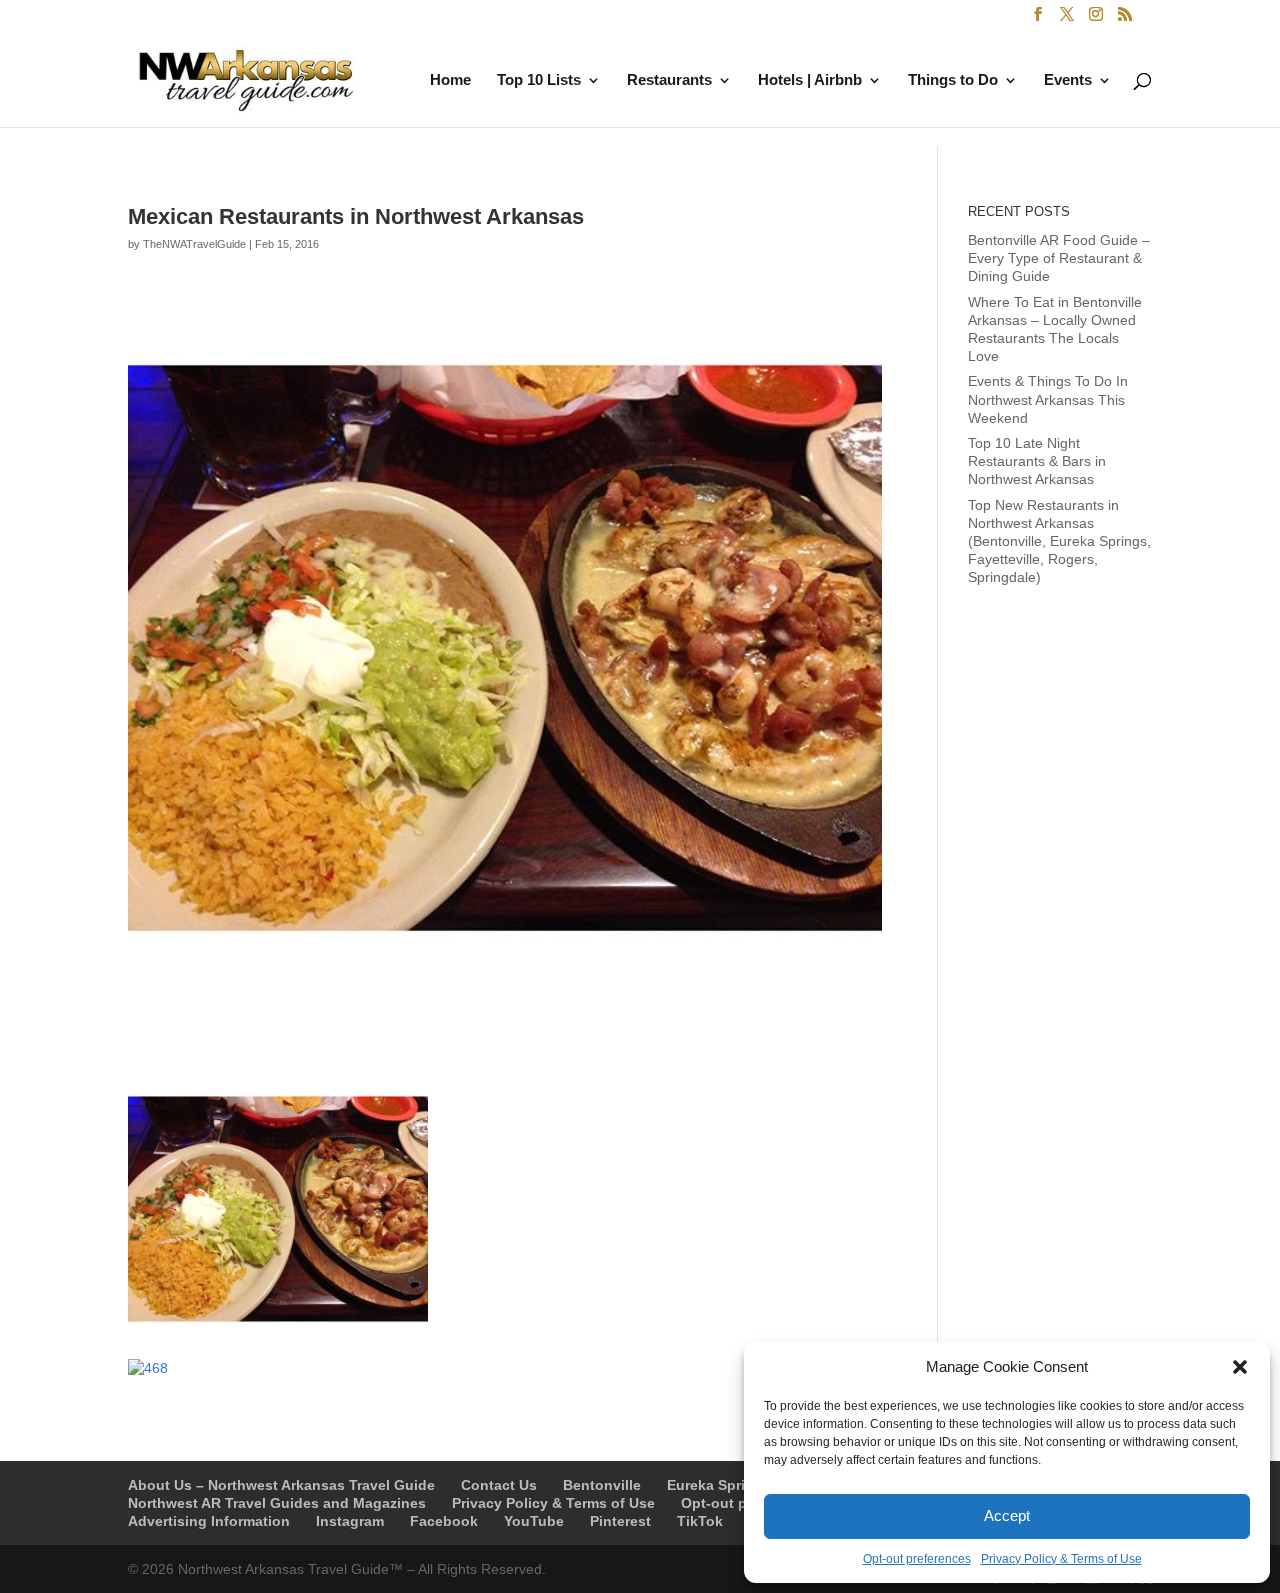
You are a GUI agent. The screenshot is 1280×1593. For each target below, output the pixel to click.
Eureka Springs (719, 1485)
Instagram (350, 1521)
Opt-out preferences (917, 1559)
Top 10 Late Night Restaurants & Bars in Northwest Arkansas (1037, 461)
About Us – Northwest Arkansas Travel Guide (281, 1485)
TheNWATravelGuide (194, 244)
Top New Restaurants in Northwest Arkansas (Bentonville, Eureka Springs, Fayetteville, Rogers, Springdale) (1059, 541)
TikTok (700, 1521)
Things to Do (953, 80)
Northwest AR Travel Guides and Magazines (277, 1503)
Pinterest (620, 1521)
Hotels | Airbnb (810, 80)
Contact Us (499, 1485)
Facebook (444, 1521)
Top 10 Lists (539, 80)
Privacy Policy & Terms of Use (1061, 1559)
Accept (1007, 1515)
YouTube (534, 1521)
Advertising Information (209, 1521)
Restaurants (669, 80)
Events (1068, 80)
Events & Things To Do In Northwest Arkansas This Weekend (1048, 399)
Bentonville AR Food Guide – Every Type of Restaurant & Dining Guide (1059, 258)
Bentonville (602, 1485)
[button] (1240, 1367)
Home (450, 80)
